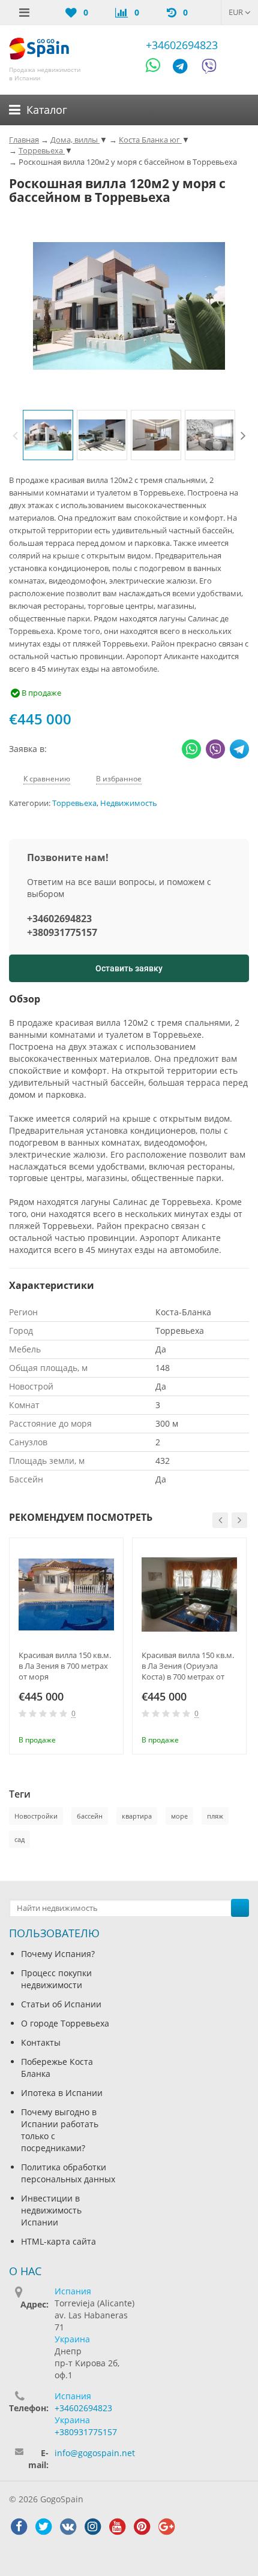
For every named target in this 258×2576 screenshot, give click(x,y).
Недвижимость (129, 803)
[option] (48, 435)
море (179, 1816)
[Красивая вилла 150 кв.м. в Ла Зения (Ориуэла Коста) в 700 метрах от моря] (189, 1595)
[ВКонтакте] (68, 2527)
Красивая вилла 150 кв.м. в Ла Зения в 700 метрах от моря (65, 1666)
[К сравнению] (87, 1739)
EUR (237, 12)
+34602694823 (182, 45)
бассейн (90, 1816)
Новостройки (36, 1816)
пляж (215, 1816)
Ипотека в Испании (62, 2093)
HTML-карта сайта (58, 2241)
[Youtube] (117, 2527)
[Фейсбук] (19, 2527)
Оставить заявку (129, 968)
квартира (137, 1816)
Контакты (41, 2042)
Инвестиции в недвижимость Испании (51, 2210)
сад (19, 1839)
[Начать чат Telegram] (185, 68)
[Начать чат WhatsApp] (158, 68)
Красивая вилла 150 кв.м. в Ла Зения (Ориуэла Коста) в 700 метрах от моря (188, 1666)
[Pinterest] (142, 2527)
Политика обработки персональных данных (68, 2173)
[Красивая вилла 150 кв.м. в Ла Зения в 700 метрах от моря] (66, 1595)
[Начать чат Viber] (209, 68)
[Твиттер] (43, 2527)
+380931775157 (62, 932)
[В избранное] (107, 1739)
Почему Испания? (58, 1954)
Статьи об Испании (61, 2004)
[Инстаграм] (92, 2527)
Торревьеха (74, 803)
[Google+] (166, 2527)
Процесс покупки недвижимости (56, 1979)
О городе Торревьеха (65, 2023)
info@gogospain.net (95, 2453)
